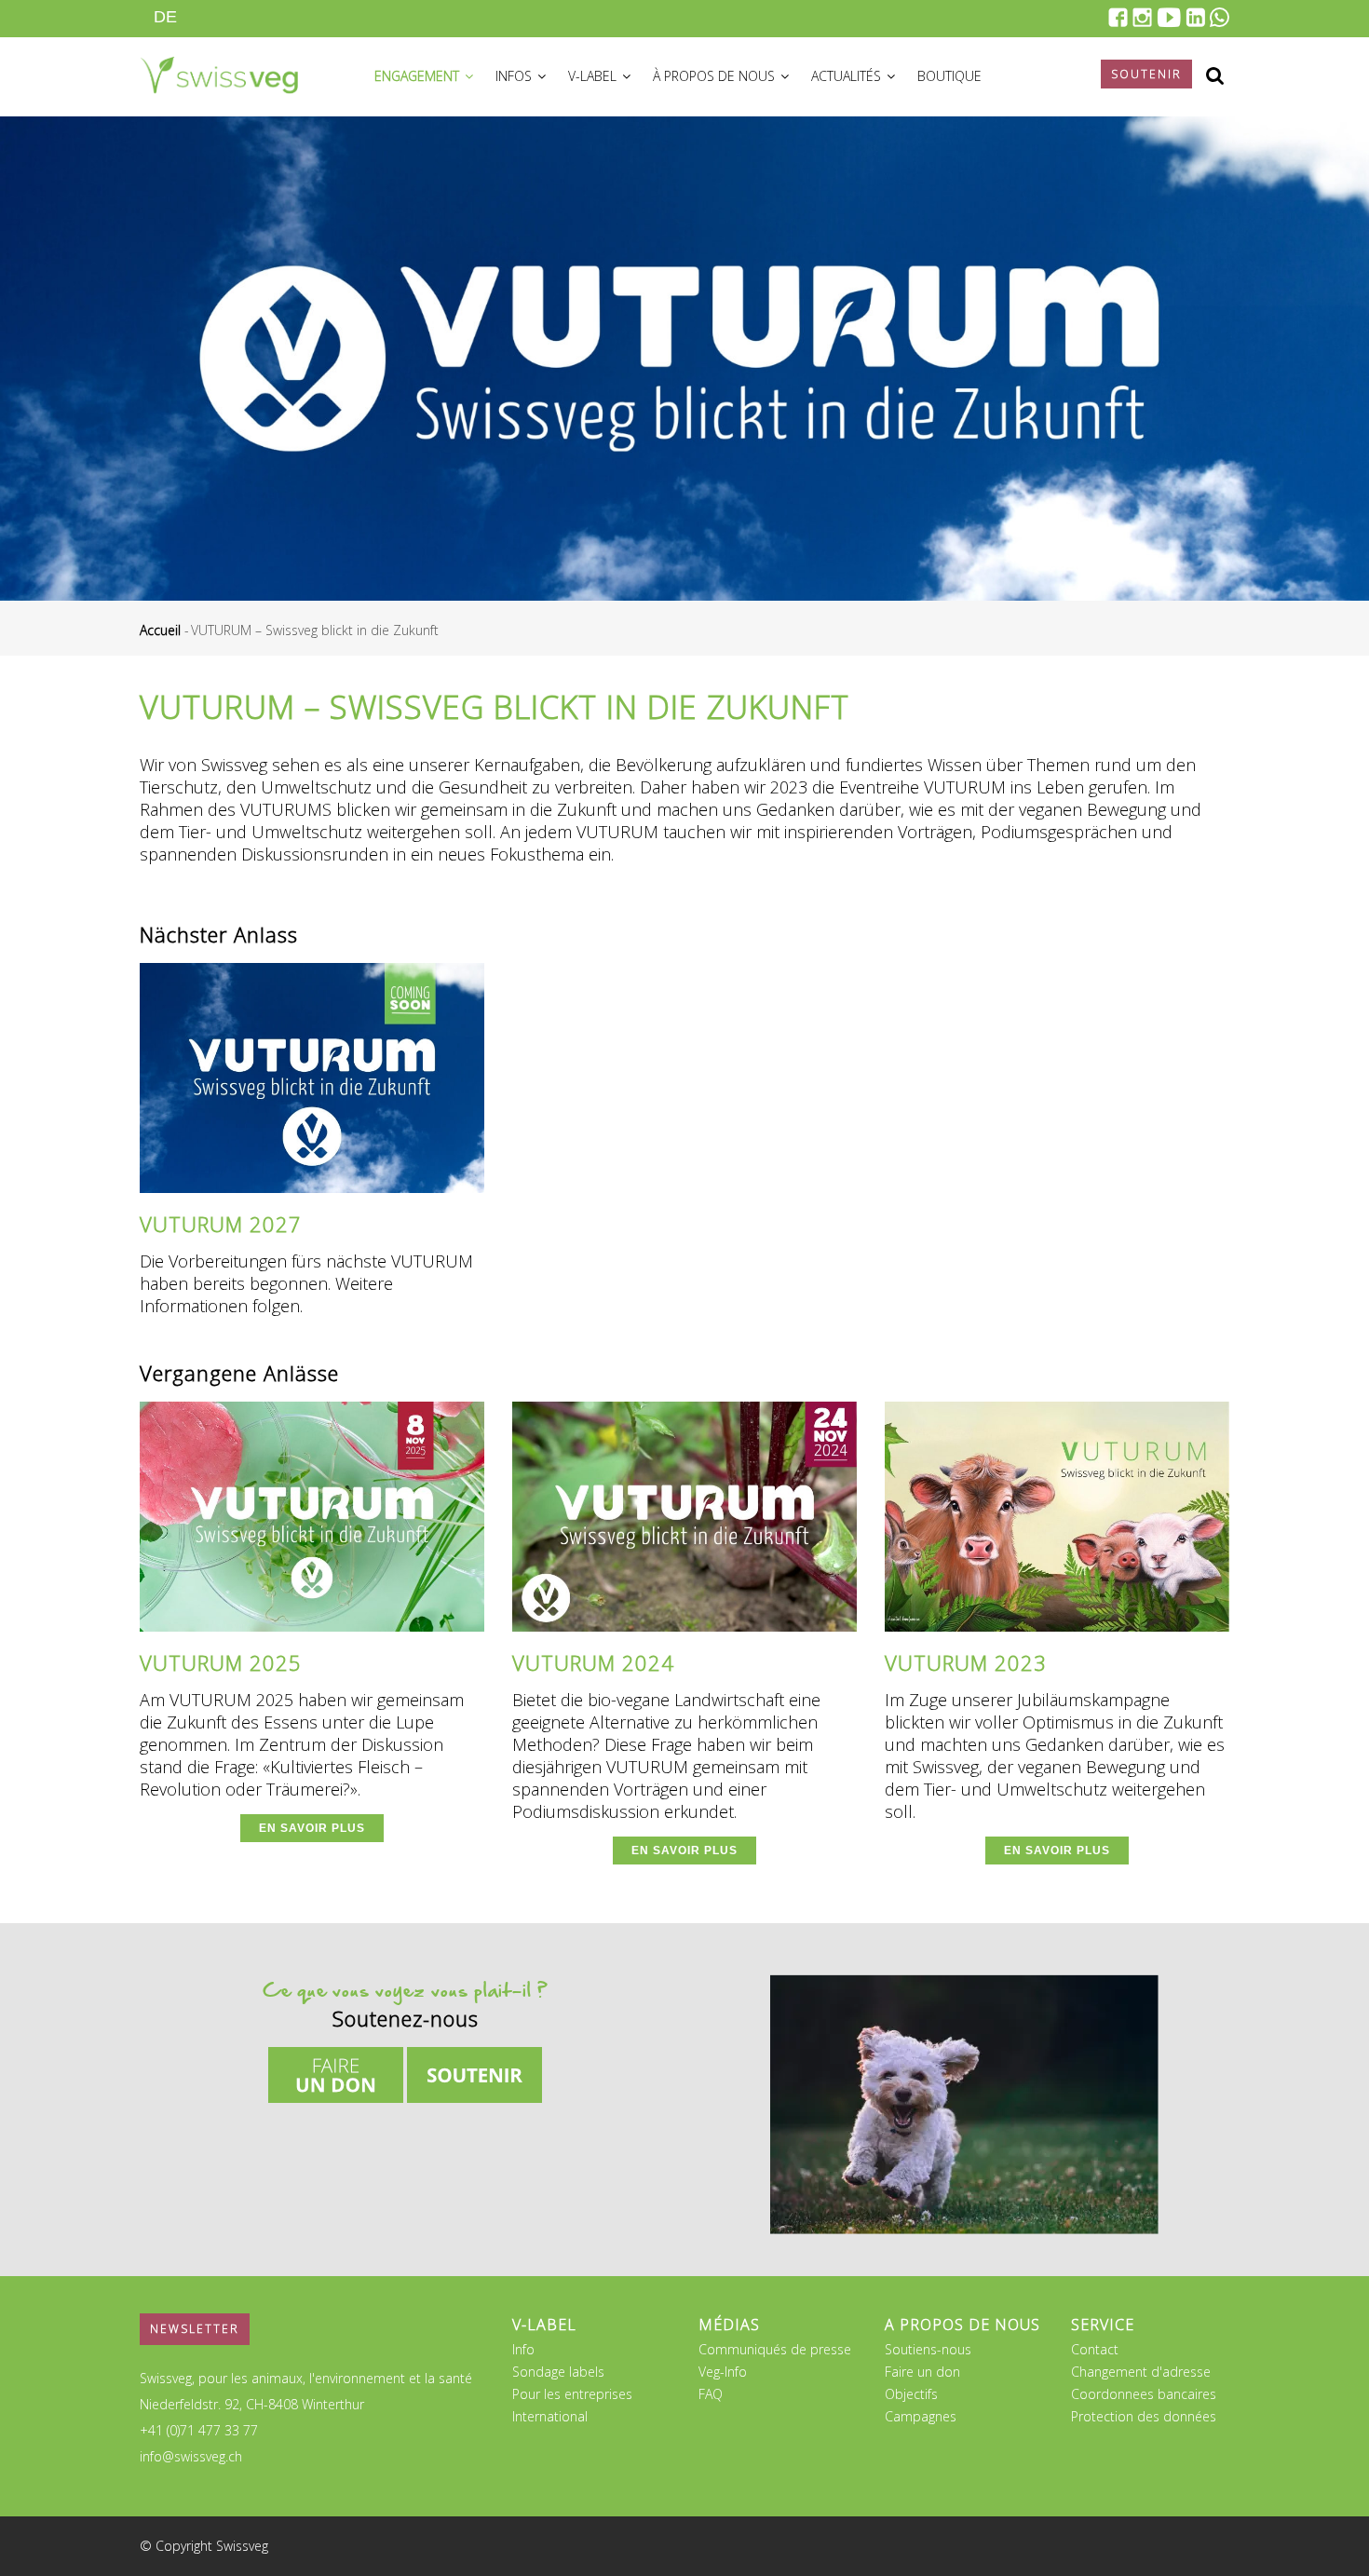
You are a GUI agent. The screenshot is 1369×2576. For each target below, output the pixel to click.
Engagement (419, 76)
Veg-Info (723, 2372)
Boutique (949, 76)
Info (523, 2349)
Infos (515, 76)
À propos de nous (716, 76)
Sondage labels (558, 2372)
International (550, 2416)
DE (165, 17)
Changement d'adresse (1141, 2372)
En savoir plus (312, 1828)
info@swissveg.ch (191, 2456)
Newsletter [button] (195, 2329)
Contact (1095, 2349)
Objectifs (911, 2394)
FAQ (711, 2394)
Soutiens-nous (928, 2349)
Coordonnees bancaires (1144, 2394)
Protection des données (1144, 2416)
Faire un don (922, 2372)
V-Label (594, 76)
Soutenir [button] (1146, 74)
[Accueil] (219, 73)
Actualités (848, 76)
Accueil (160, 630)
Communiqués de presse (775, 2349)
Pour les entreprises (572, 2394)
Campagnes (921, 2416)
